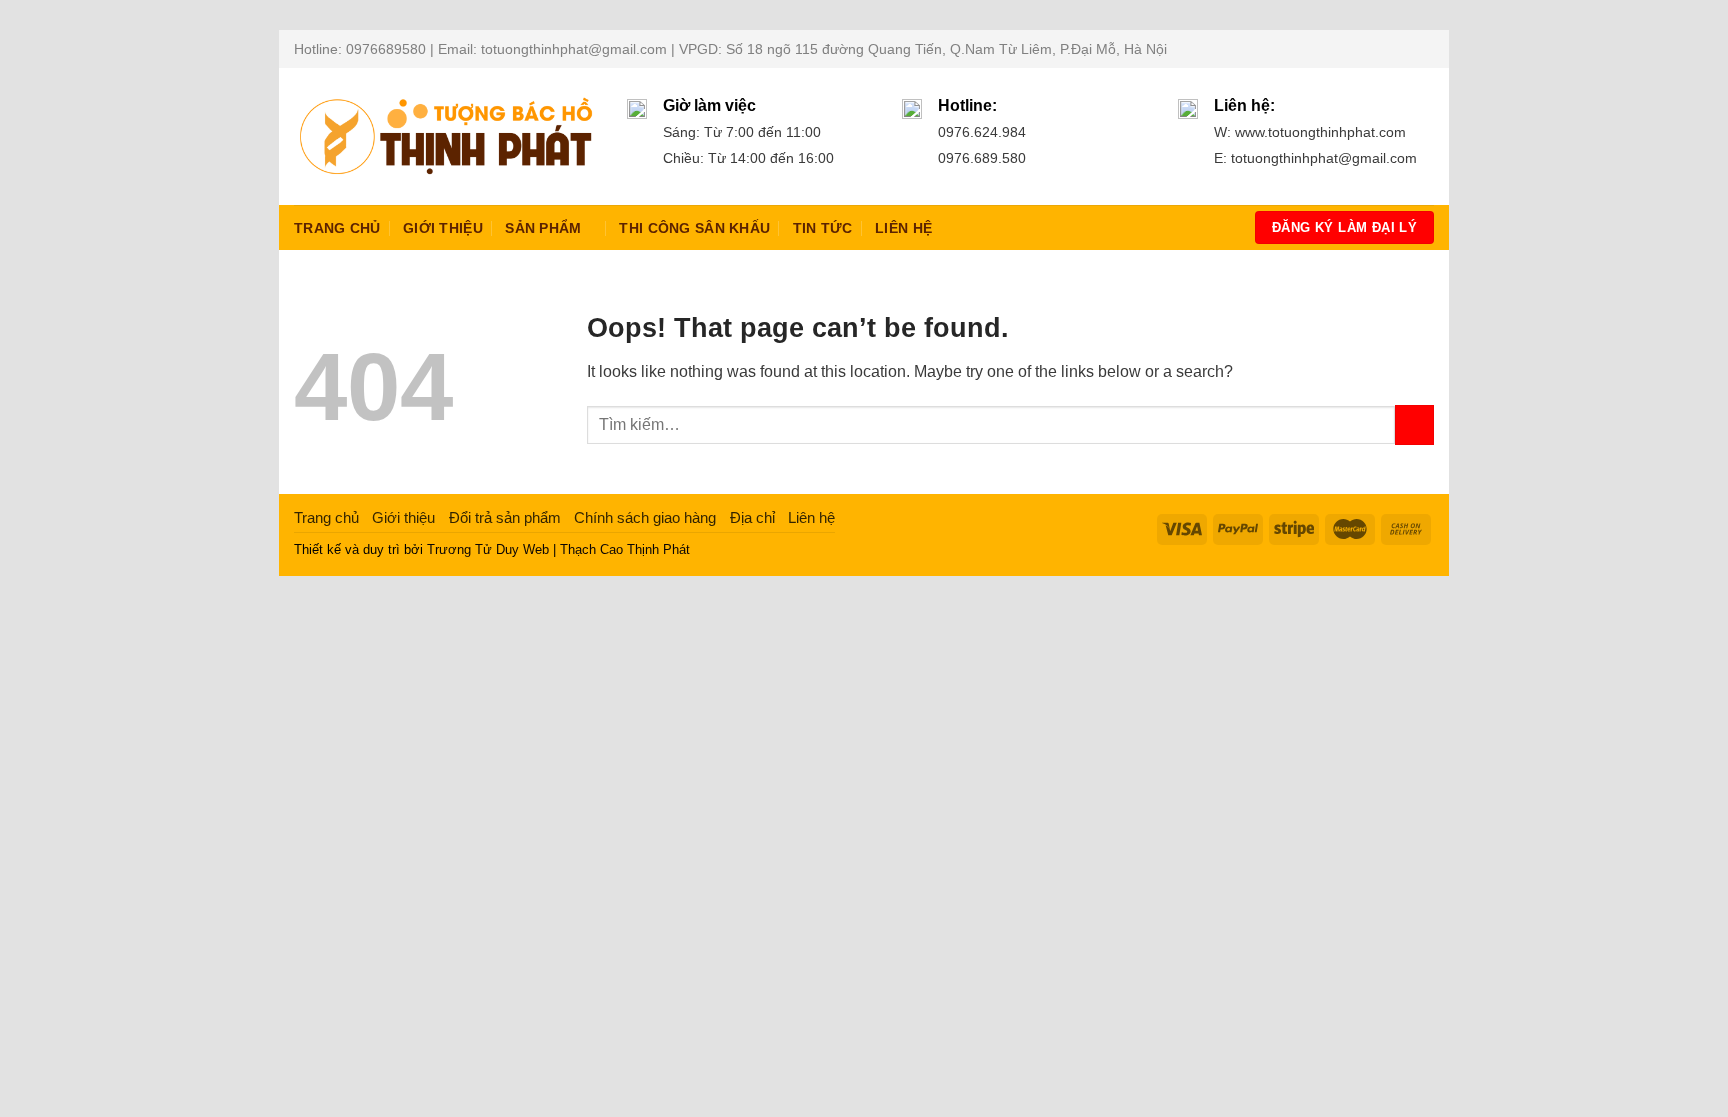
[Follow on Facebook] (1367, 49)
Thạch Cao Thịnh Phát (625, 549)
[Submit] (1414, 424)
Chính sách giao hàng (645, 517)
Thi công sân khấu (694, 228)
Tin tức (823, 228)
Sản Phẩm (543, 228)
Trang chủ (337, 228)
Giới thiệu (443, 228)
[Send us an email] (1424, 49)
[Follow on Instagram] (1386, 49)
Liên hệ (903, 228)
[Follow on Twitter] (1405, 49)
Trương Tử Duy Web (488, 549)
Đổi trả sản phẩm (505, 517)
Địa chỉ (752, 517)
